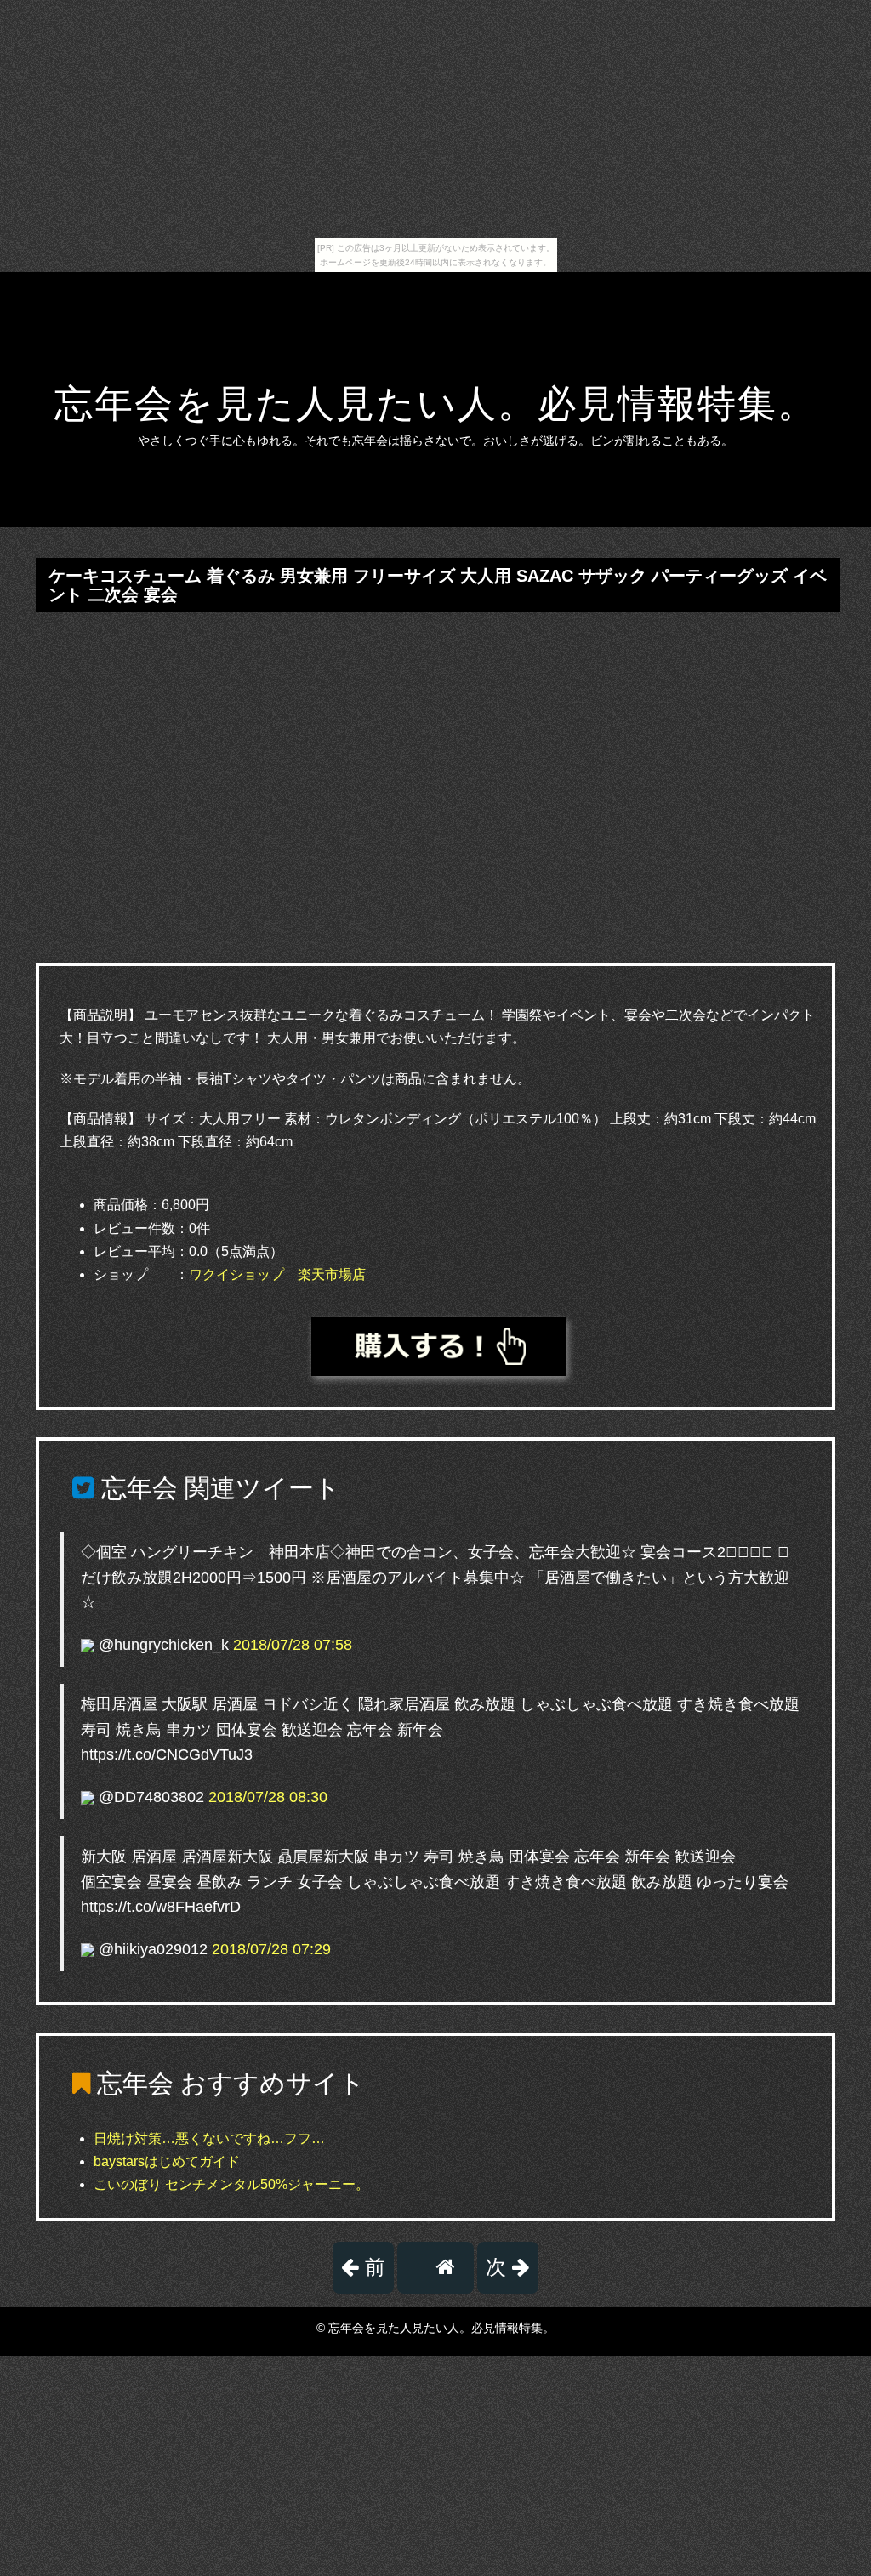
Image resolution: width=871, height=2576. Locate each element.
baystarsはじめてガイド (167, 2161)
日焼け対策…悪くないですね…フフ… (209, 2138)
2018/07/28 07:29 (271, 1949)
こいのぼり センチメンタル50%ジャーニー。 (231, 2184)
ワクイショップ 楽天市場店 (277, 1274)
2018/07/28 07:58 (293, 1645)
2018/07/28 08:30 (268, 1797)
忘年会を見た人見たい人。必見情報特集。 (436, 404)
